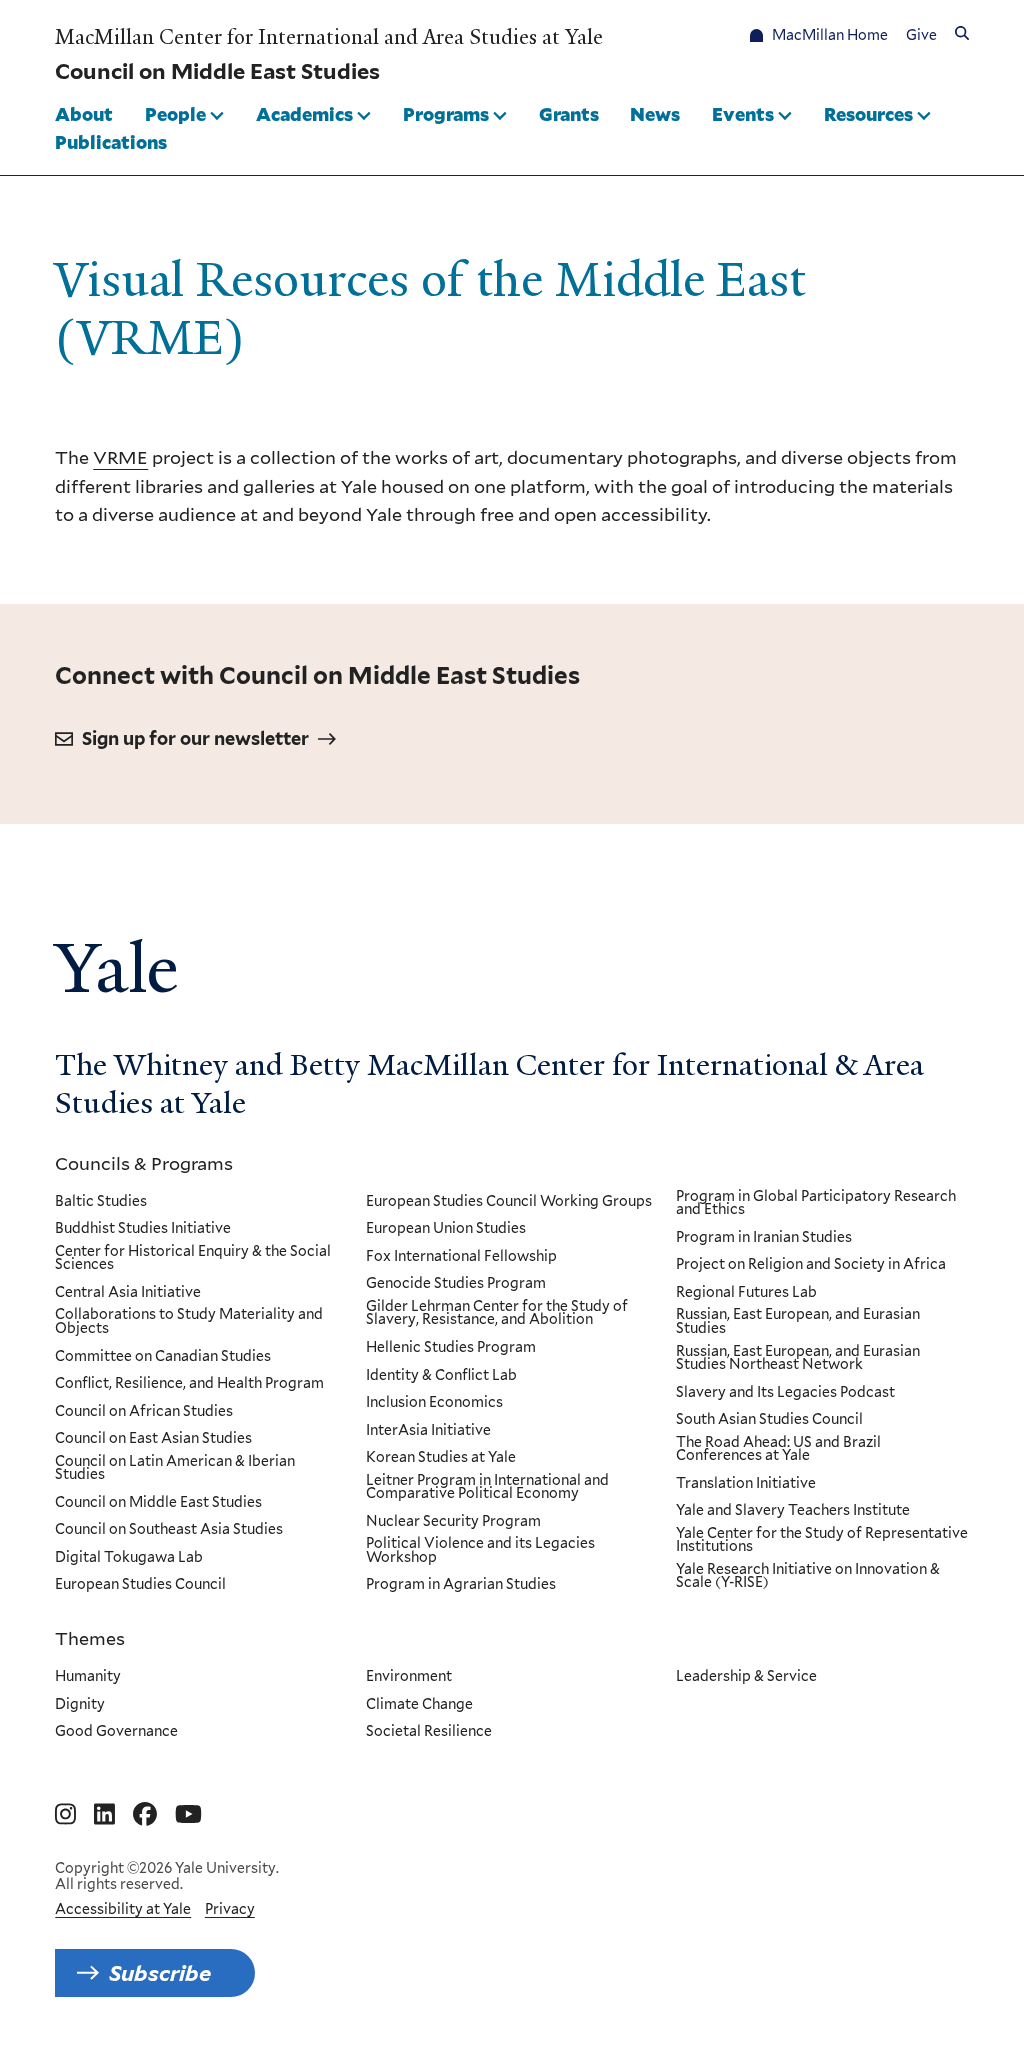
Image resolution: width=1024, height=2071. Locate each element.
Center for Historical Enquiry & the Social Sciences (193, 1258)
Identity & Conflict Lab (441, 1376)
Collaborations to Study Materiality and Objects (189, 1321)
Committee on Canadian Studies (163, 1357)
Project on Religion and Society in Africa (811, 1265)
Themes (90, 1638)
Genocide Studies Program (456, 1284)
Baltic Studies (101, 1202)
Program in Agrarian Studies (461, 1585)
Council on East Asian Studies (153, 1439)
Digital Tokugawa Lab (129, 1558)
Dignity (80, 1705)
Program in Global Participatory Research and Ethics (816, 1203)
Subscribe (160, 1973)
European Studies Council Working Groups (509, 1202)
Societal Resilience (429, 1732)
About (84, 114)
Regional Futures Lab (746, 1293)
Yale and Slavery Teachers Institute (793, 1511)
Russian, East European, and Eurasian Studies (798, 1321)
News (655, 114)
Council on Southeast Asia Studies (169, 1530)
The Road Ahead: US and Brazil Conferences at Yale (778, 1449)
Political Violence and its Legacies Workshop (480, 1550)
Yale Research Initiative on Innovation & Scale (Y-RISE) (808, 1576)
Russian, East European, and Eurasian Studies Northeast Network (798, 1358)
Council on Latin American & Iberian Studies (175, 1468)
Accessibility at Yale (123, 1909)
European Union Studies (446, 1229)
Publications (111, 142)
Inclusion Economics (434, 1403)
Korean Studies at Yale (441, 1458)
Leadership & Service (746, 1677)
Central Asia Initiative (128, 1293)
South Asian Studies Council (769, 1420)
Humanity (88, 1677)
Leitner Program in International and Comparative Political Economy (487, 1487)
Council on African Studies (144, 1412)
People (175, 114)
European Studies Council (140, 1585)
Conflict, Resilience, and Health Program (189, 1384)
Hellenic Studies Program (451, 1348)
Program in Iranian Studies (764, 1238)
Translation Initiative (746, 1484)
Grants (569, 114)
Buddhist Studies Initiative (143, 1229)
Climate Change (419, 1705)
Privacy (230, 1909)
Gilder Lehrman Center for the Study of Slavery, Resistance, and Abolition (497, 1313)
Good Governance (116, 1732)
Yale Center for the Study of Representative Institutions (822, 1540)
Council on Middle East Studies (158, 1503)
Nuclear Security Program (453, 1522)
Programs (446, 114)
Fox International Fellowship (461, 1257)
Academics (304, 114)
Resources (868, 114)
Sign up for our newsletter (195, 738)
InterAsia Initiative (428, 1431)
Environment (409, 1677)
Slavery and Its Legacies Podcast (785, 1393)
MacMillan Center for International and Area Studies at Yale (329, 37)
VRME (120, 457)
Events (743, 114)
